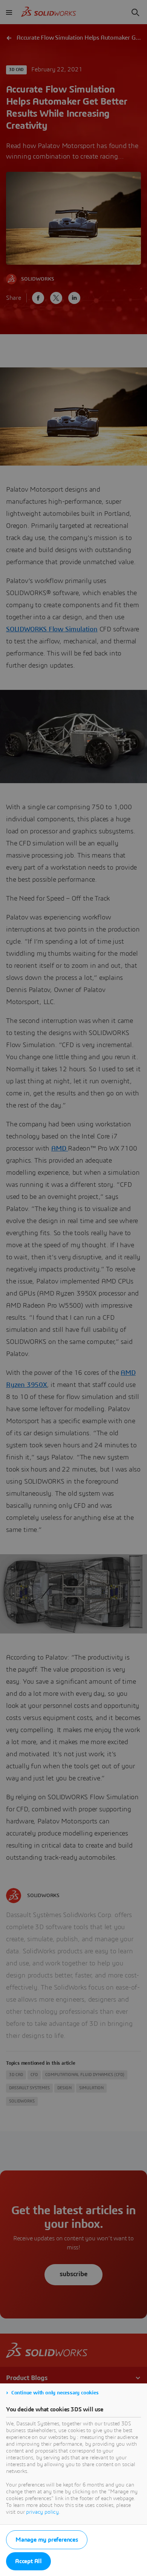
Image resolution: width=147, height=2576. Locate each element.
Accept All (28, 2561)
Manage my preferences (47, 2540)
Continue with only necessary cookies (55, 2393)
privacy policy (42, 2512)
